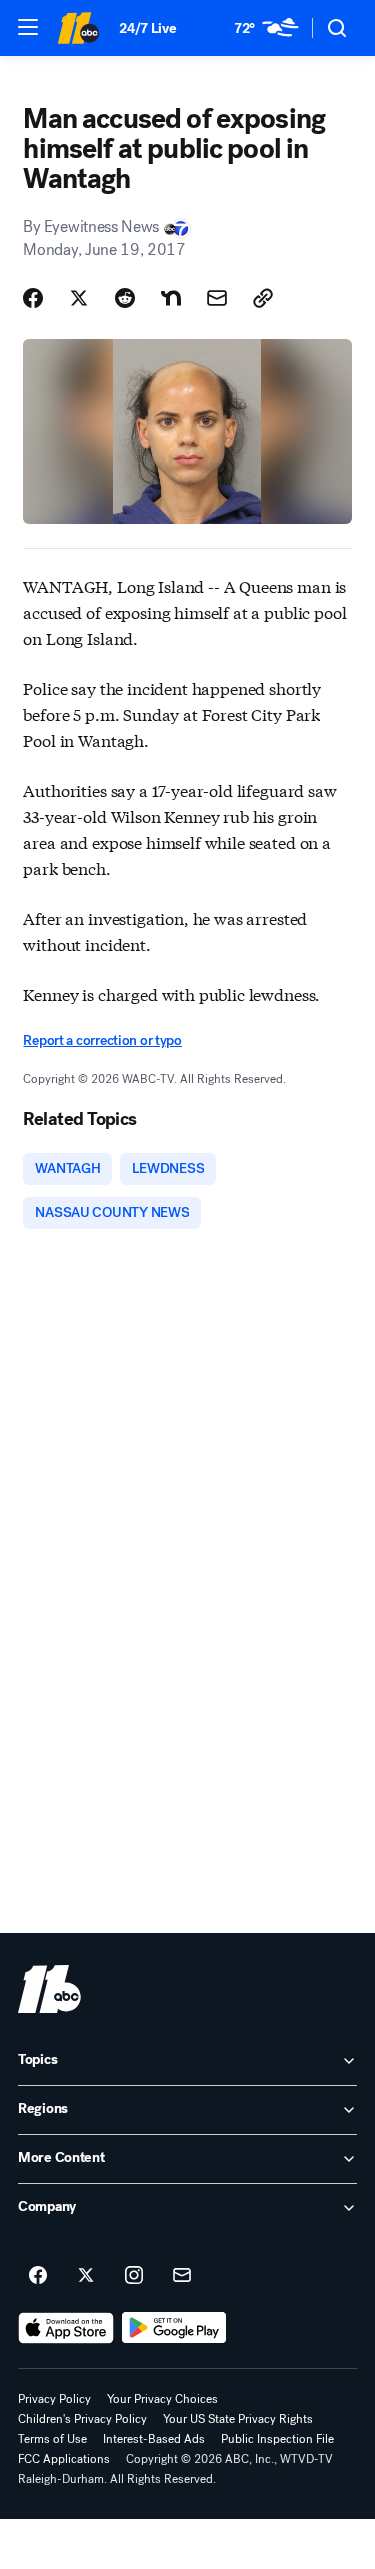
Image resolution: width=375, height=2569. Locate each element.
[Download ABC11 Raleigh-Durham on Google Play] (174, 2328)
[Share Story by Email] (217, 298)
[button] (28, 27)
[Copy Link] (263, 298)
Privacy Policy (54, 2399)
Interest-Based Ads (154, 2439)
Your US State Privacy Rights (238, 2419)
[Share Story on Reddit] (125, 298)
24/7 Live (147, 28)
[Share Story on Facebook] (33, 298)
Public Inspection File (277, 2439)
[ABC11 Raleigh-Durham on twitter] (86, 2276)
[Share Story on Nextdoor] (171, 298)
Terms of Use (52, 2439)
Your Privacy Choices (162, 2399)
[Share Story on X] (79, 298)
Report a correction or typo (102, 1040)
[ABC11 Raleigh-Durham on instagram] (134, 2276)
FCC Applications (64, 2459)
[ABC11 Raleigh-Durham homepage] (78, 28)
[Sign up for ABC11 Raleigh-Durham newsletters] (182, 2276)
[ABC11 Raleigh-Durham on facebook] (38, 2276)
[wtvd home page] (49, 1989)
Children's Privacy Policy (82, 2419)
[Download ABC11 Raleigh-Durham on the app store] (66, 2328)
